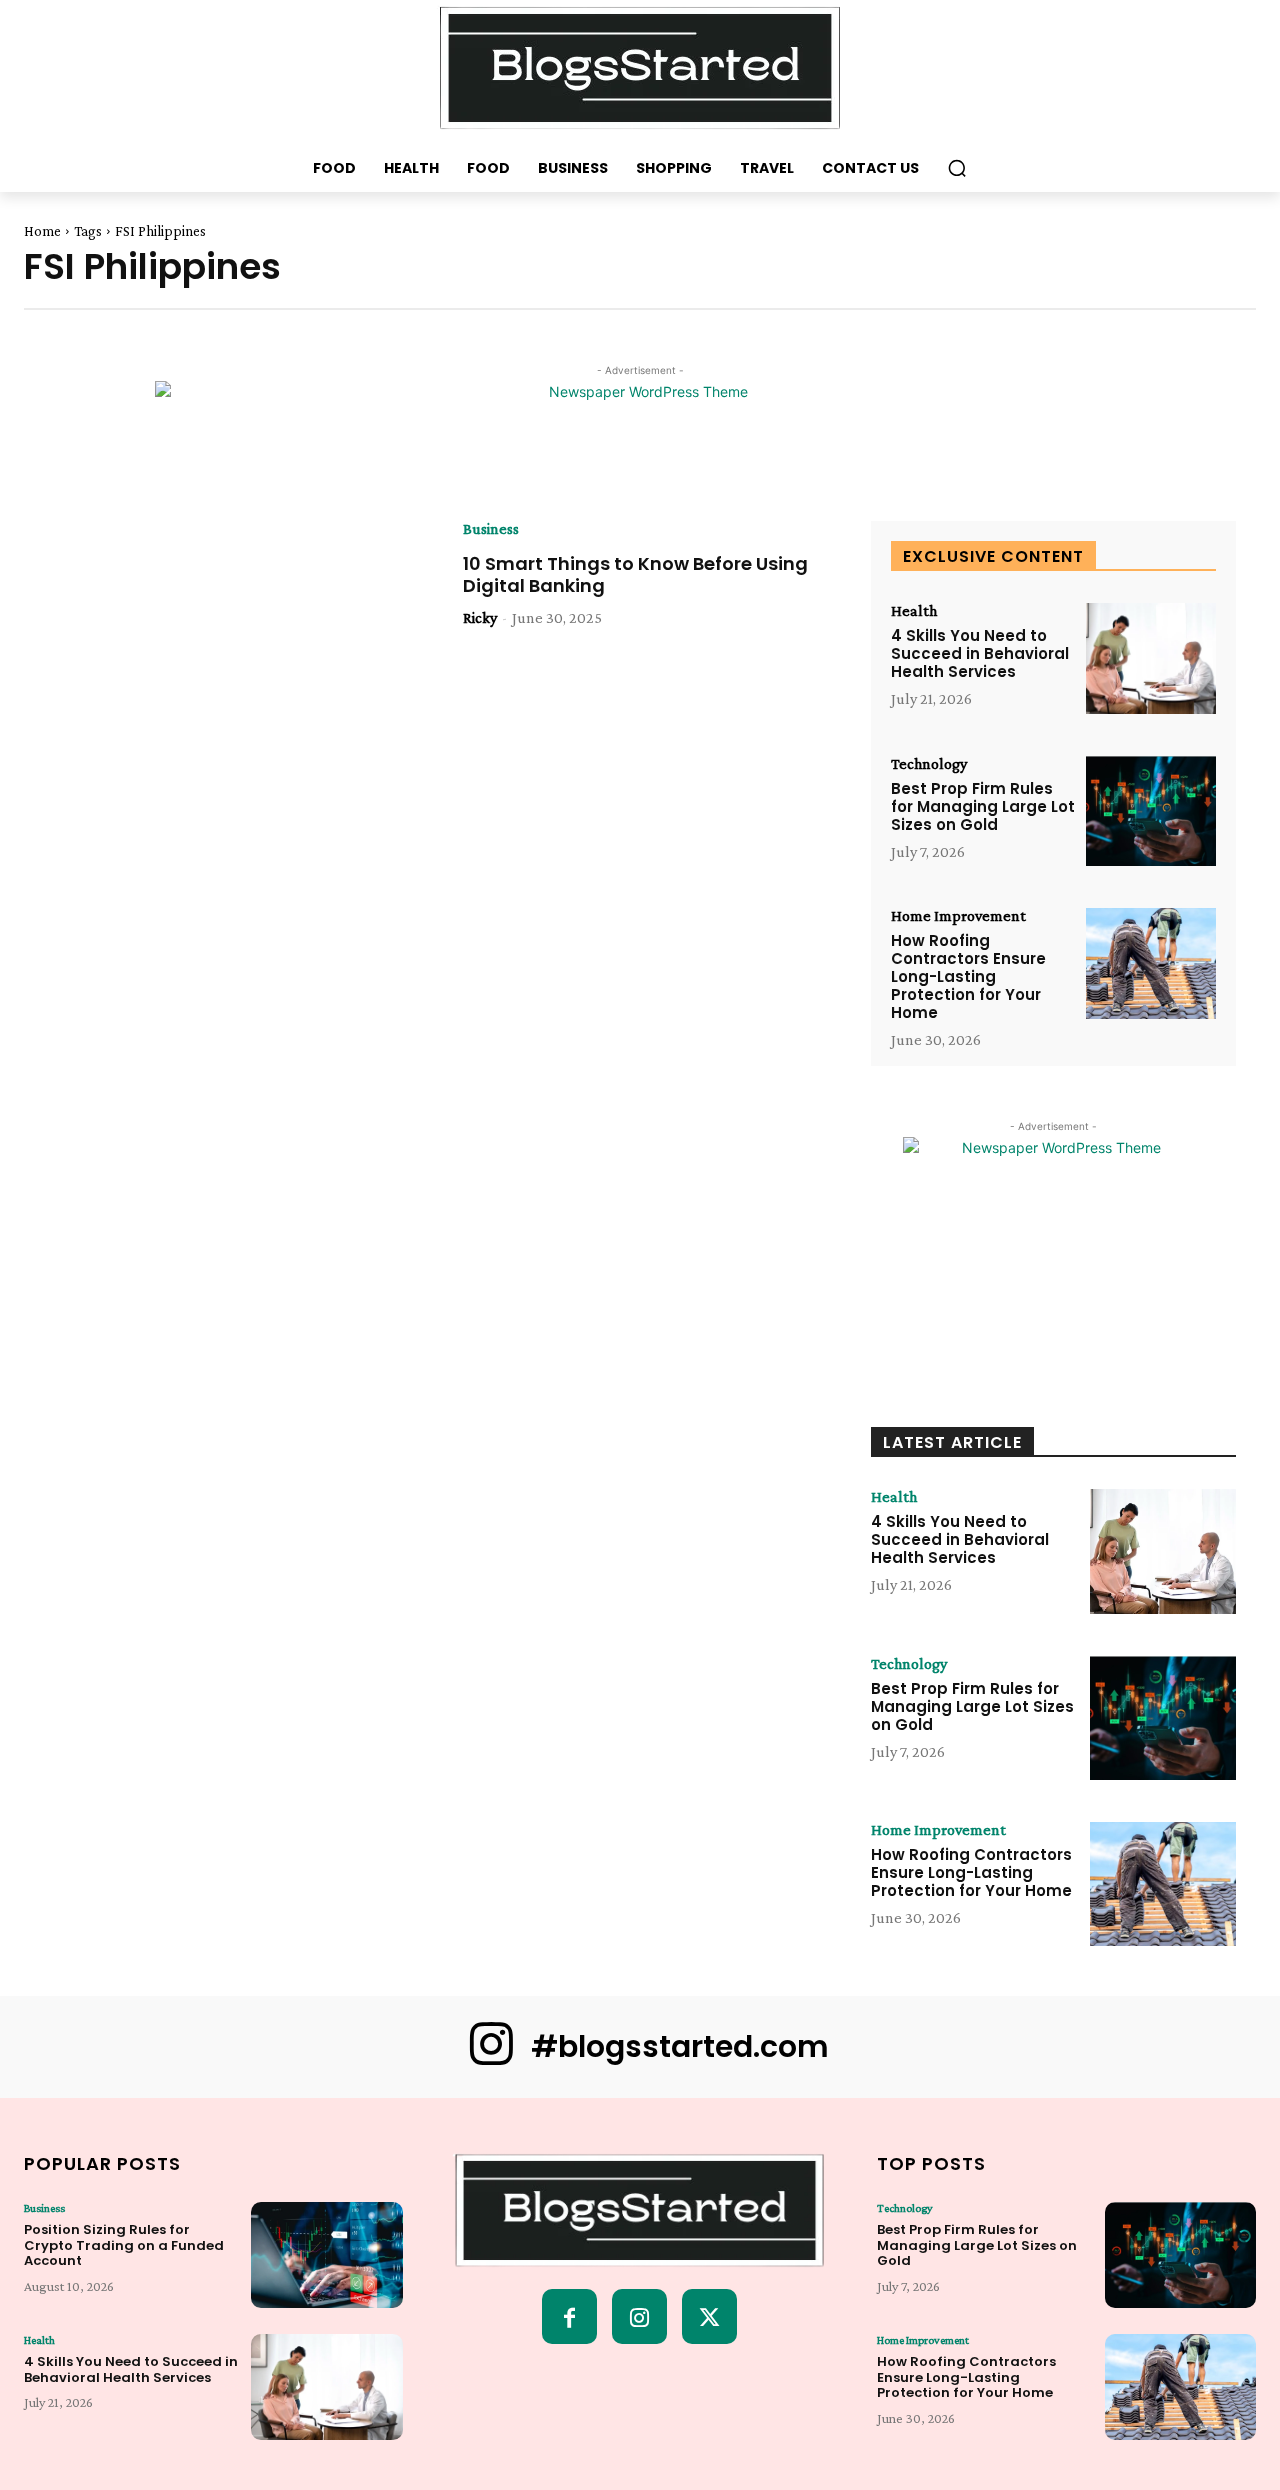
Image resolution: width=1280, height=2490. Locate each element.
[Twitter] (709, 2316)
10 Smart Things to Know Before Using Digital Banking (635, 574)
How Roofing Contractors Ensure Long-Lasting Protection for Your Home (968, 976)
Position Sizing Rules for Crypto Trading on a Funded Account (124, 2245)
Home (42, 231)
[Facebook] (569, 2316)
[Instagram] (639, 2316)
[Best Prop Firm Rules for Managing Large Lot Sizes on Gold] (1151, 811)
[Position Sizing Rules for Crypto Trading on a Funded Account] (326, 2255)
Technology (929, 764)
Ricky (480, 617)
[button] (957, 168)
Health (914, 611)
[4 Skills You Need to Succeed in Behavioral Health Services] (1151, 658)
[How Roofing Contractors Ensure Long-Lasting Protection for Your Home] (1151, 963)
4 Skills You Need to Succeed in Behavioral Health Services (980, 653)
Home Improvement (958, 916)
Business (491, 529)
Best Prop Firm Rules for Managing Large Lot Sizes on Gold (983, 806)
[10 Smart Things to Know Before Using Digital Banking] (238, 638)
